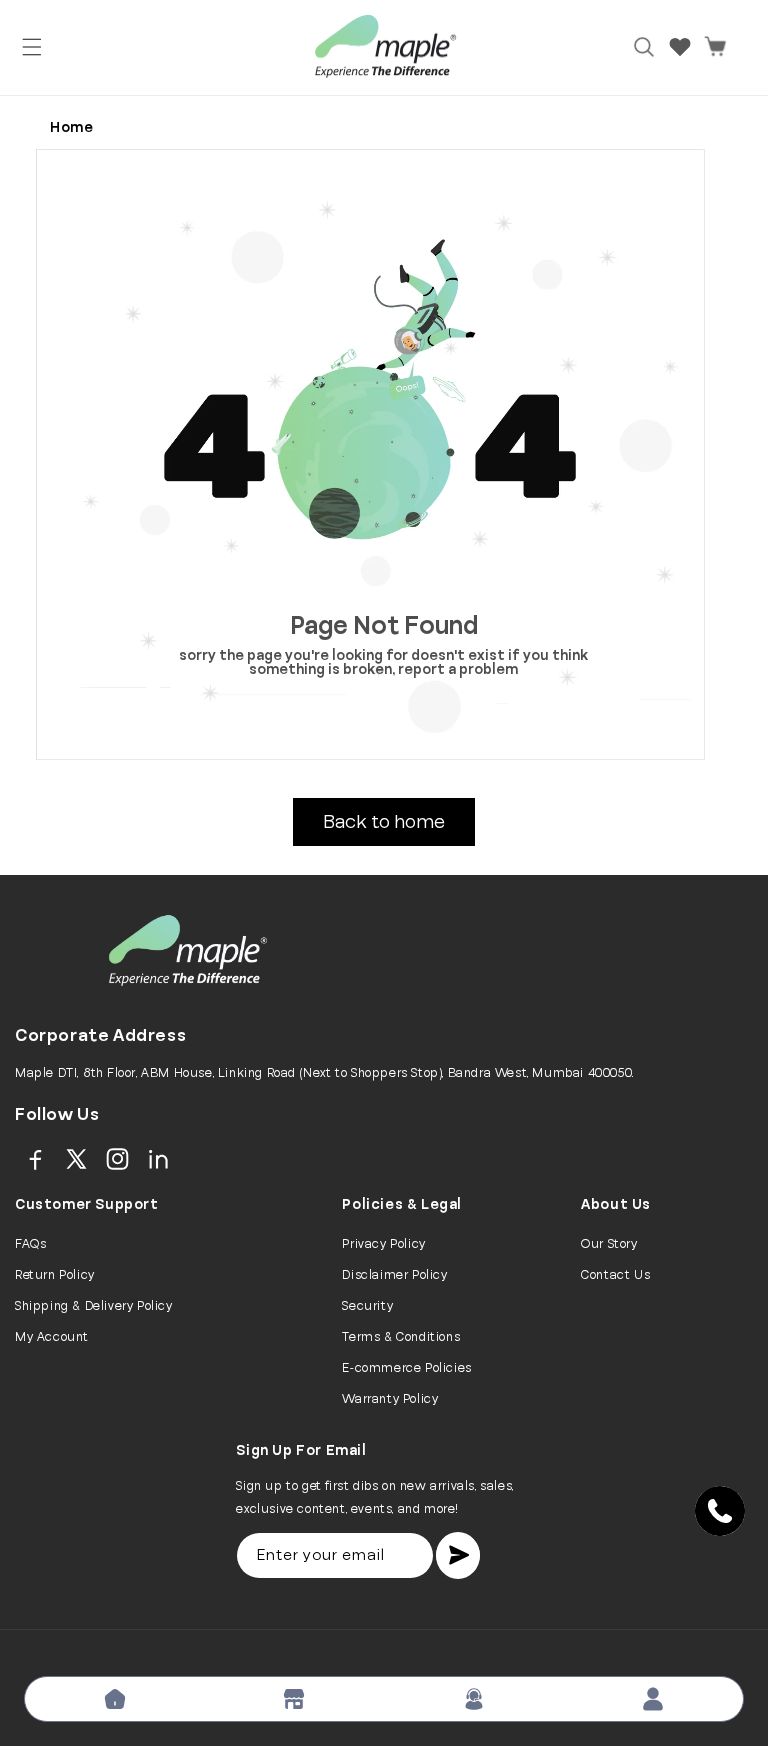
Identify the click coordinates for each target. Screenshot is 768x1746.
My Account (52, 1337)
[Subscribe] (458, 1555)
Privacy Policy (383, 1244)
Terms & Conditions (401, 1337)
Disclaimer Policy (394, 1275)
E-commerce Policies (406, 1368)
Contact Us (615, 1275)
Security (367, 1306)
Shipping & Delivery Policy (94, 1306)
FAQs (30, 1244)
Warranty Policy (390, 1399)
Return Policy (55, 1275)
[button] (32, 47)
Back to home (384, 822)
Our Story (609, 1244)
